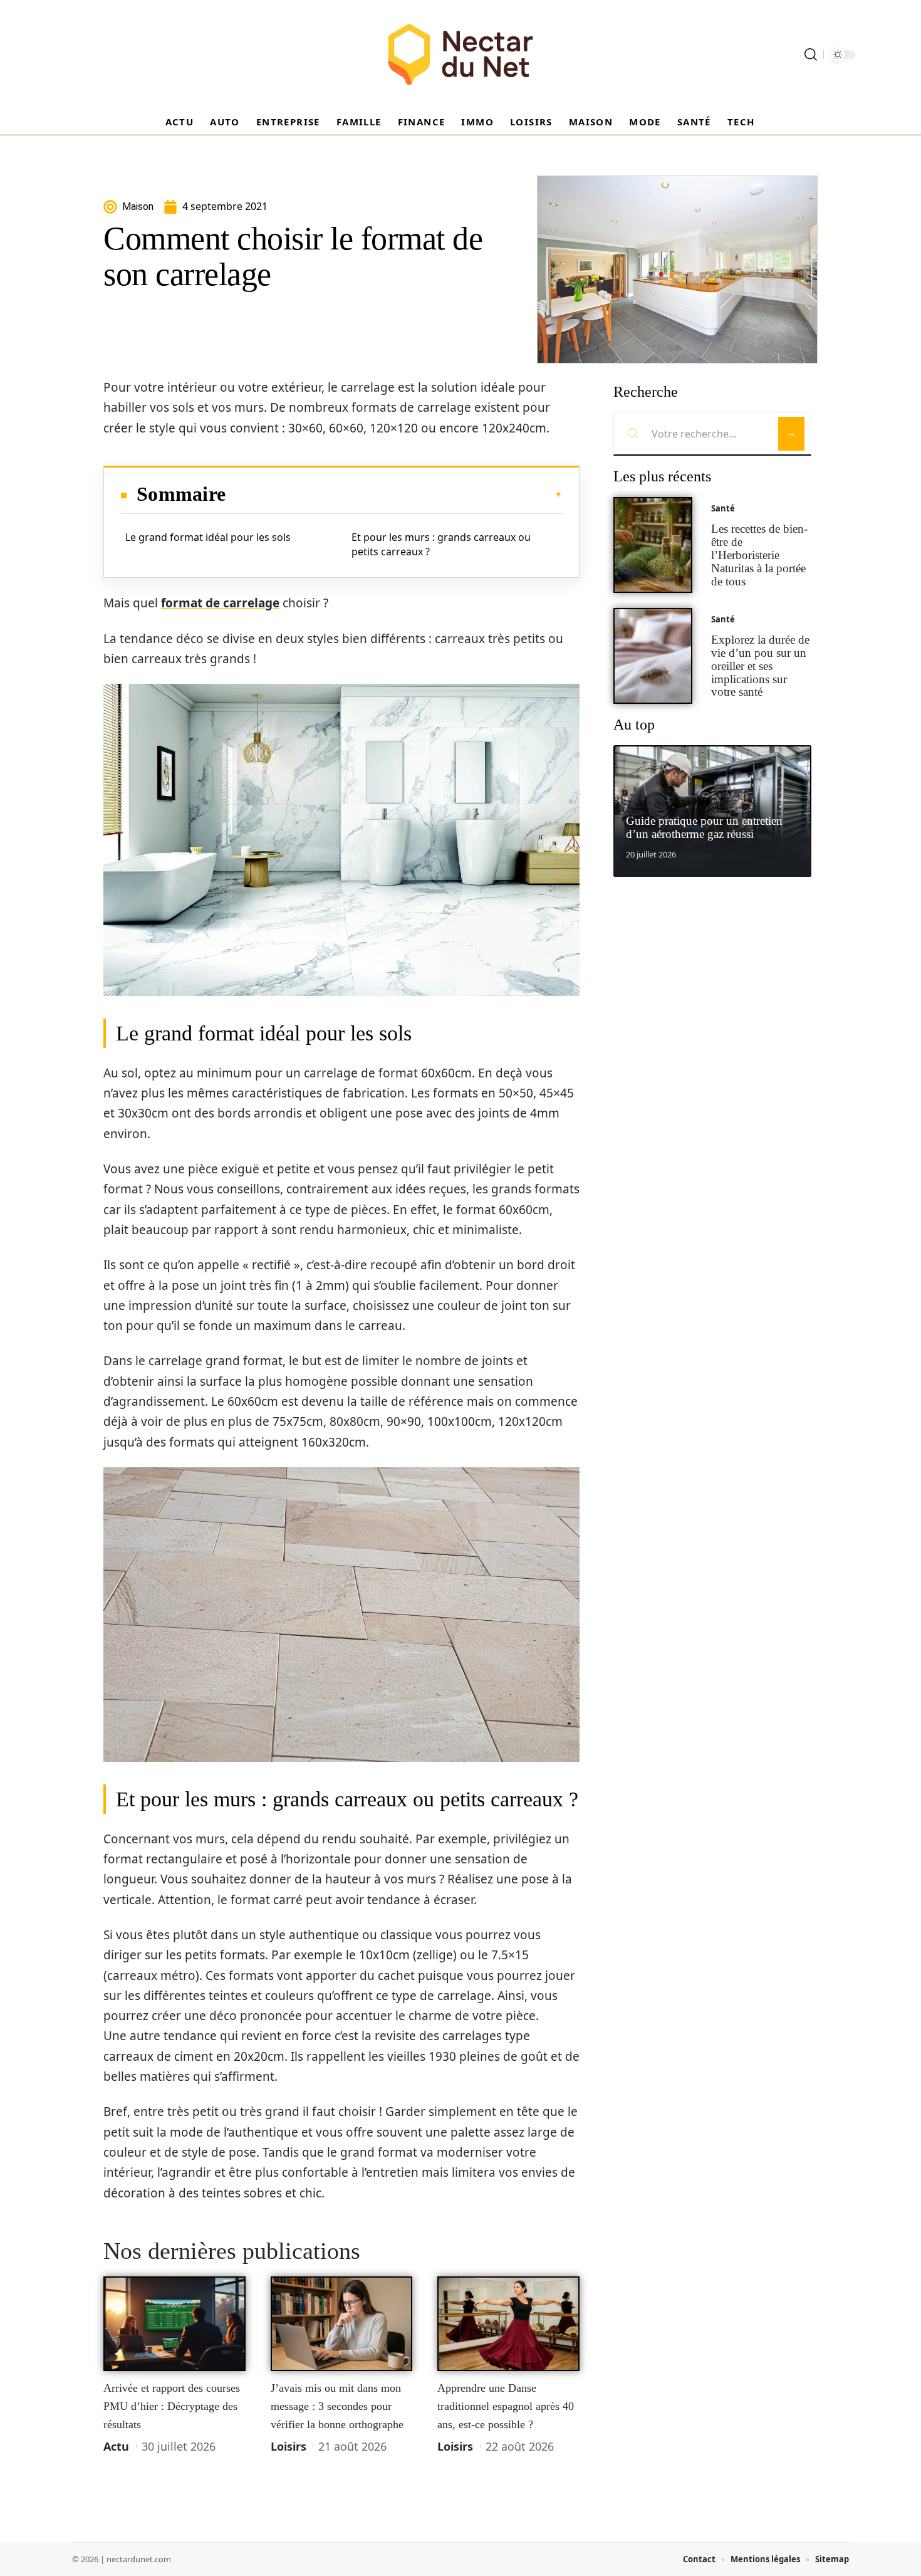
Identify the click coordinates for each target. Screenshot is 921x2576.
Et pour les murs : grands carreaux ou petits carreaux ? (441, 544)
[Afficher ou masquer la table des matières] (394, 495)
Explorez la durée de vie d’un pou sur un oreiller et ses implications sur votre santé (760, 666)
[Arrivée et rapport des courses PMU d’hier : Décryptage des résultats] (174, 2324)
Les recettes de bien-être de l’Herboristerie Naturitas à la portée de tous (759, 555)
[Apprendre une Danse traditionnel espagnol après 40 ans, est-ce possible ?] (508, 2324)
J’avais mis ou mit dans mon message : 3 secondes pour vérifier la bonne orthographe (337, 2406)
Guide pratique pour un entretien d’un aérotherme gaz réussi (704, 827)
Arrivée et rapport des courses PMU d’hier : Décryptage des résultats (172, 2406)
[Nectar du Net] (460, 55)
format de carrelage (220, 603)
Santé (723, 508)
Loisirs (289, 2446)
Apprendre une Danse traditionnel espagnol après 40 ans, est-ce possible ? (506, 2406)
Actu (116, 2446)
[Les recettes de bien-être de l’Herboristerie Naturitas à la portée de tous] (653, 545)
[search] (811, 55)
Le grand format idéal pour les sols (208, 537)
